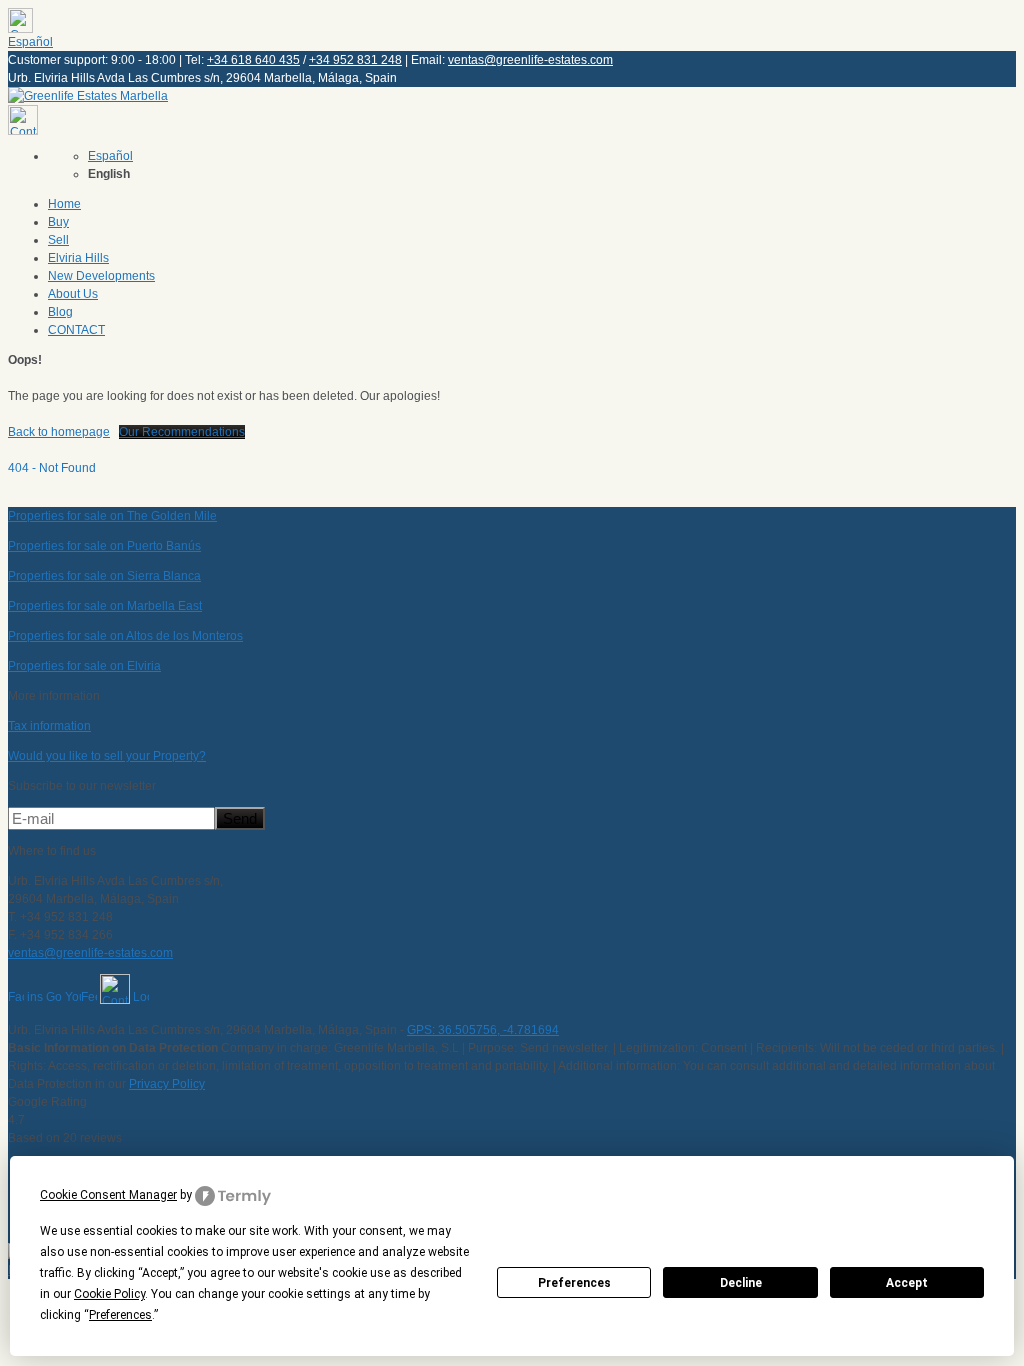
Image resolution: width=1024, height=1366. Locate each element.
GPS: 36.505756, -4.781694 (483, 1030)
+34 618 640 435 (253, 60)
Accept (907, 1283)
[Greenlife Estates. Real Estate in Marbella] (88, 96)
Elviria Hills (78, 258)
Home (64, 204)
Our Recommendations (182, 432)
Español (30, 42)
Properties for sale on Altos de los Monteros (125, 636)
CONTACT (76, 330)
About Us (73, 294)
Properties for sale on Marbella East (105, 606)
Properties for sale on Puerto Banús (104, 546)
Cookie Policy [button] (109, 1294)
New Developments (101, 276)
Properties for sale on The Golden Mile (112, 516)
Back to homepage (59, 432)
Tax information (49, 726)
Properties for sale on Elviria (84, 666)
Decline (741, 1283)
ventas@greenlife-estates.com (530, 60)
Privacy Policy (167, 1084)
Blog (60, 312)
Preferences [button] (120, 1315)
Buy (58, 222)
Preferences (574, 1283)
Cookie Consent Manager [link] (108, 1195)
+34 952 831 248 (355, 60)
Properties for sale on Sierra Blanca (104, 576)
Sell (58, 240)
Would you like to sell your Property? (107, 756)
